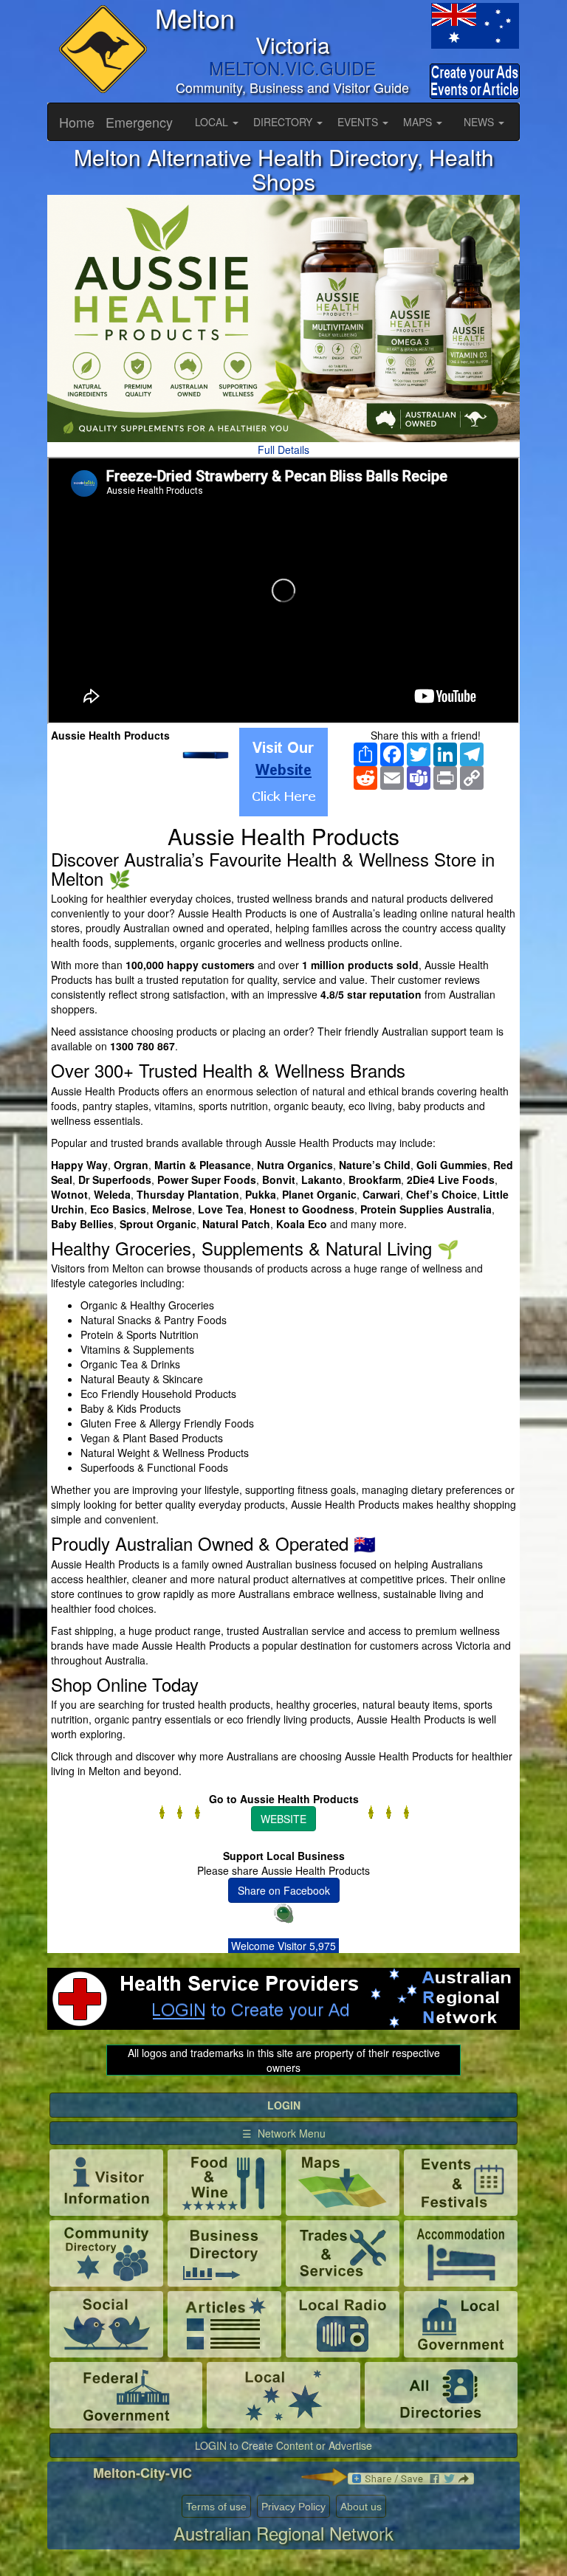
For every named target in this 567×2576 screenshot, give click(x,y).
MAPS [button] (419, 122)
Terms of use (216, 2507)
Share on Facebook (284, 1890)
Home (77, 122)
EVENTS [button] (359, 122)
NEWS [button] (480, 122)
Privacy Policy (293, 2507)
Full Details (283, 450)
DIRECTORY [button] (284, 122)
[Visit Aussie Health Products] (283, 772)
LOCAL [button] (213, 122)
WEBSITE (283, 1819)
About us (361, 2507)
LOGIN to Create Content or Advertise (283, 2445)
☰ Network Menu (284, 2133)
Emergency (139, 122)
